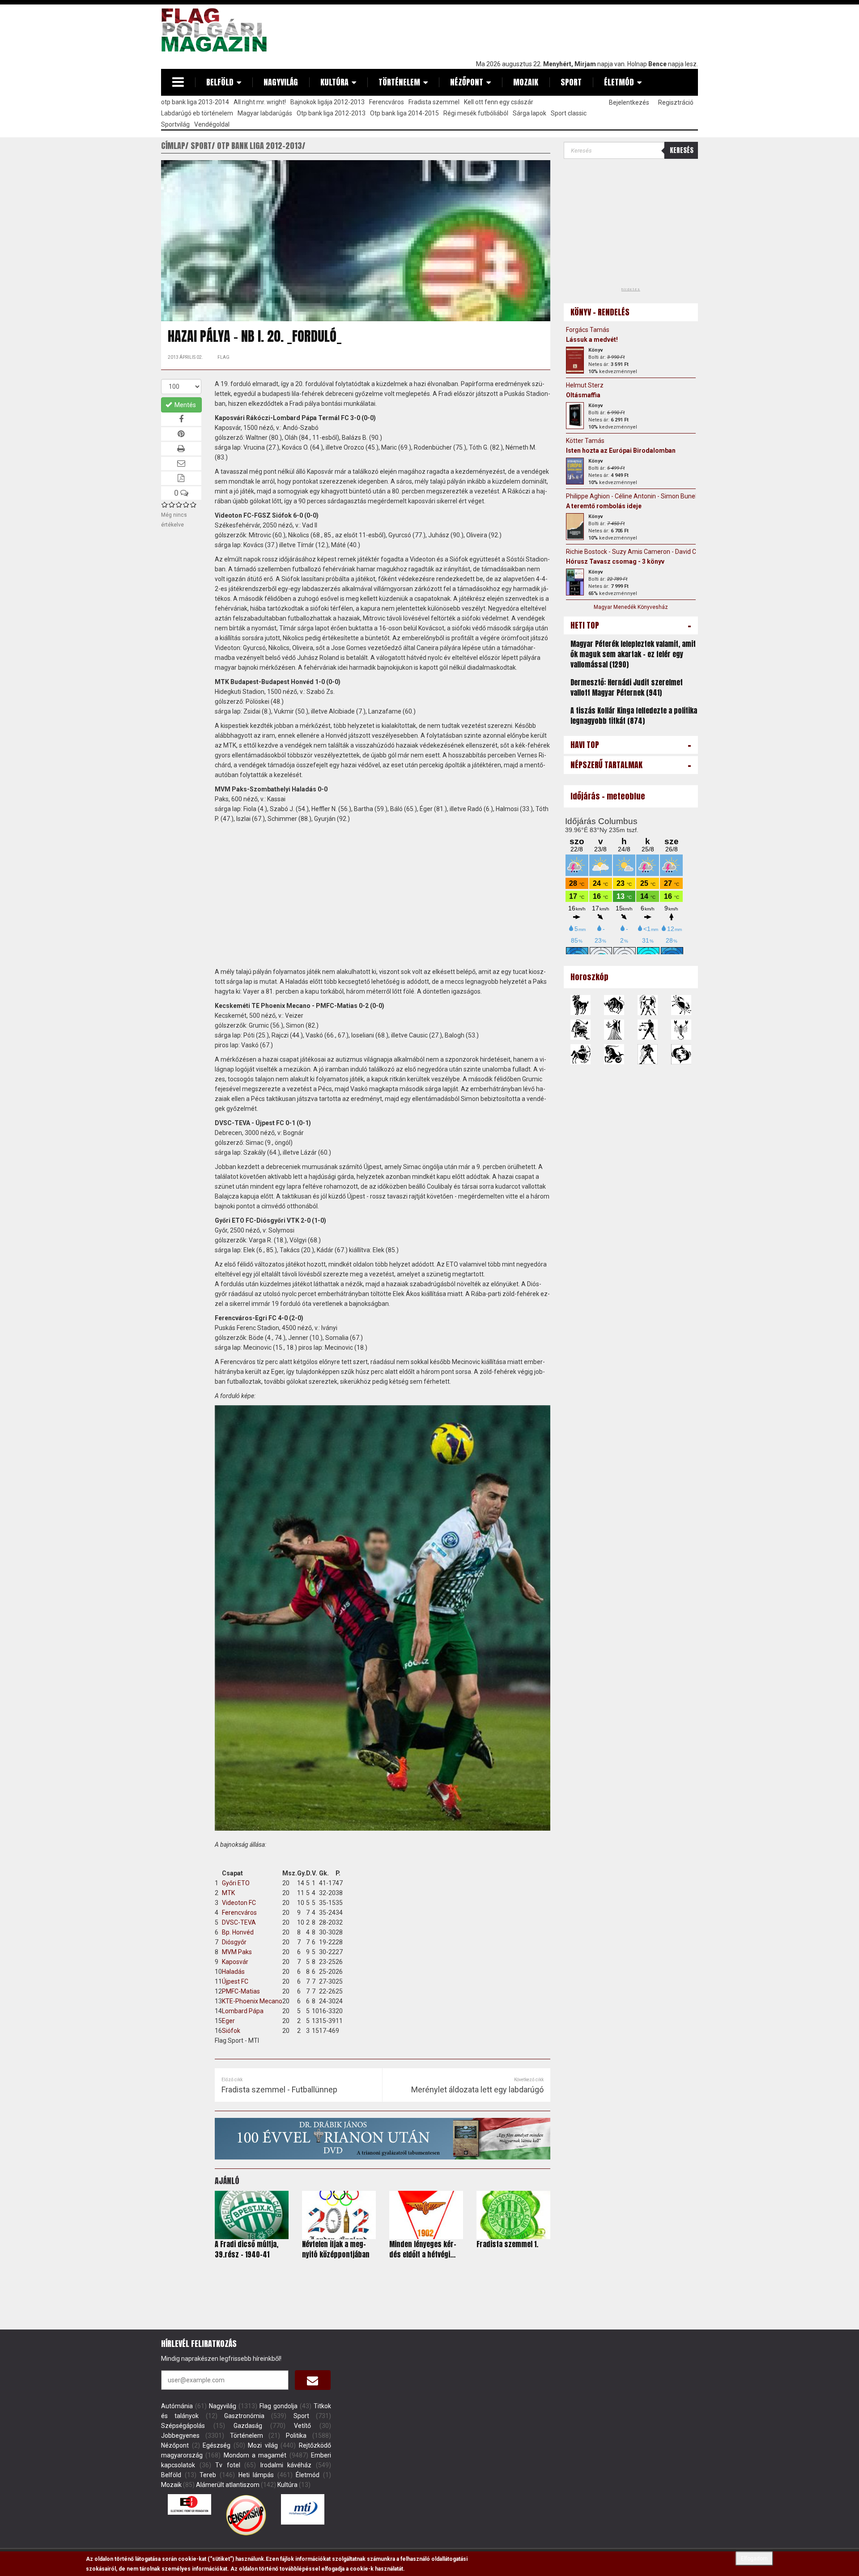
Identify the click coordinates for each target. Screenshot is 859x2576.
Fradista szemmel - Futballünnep (279, 2089)
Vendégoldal (212, 124)
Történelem (399, 82)
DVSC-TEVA (239, 1922)
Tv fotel (228, 2465)
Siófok (231, 2031)
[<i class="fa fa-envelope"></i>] (313, 2380)
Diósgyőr (234, 1942)
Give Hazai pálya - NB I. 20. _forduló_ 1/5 (165, 504)
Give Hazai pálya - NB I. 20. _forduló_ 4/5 (186, 504)
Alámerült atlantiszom (228, 2485)
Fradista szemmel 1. (507, 2244)
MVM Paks (237, 1952)
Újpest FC (235, 1981)
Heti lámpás (256, 2475)
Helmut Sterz (585, 385)
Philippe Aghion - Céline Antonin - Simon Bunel (631, 496)
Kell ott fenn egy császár (499, 102)
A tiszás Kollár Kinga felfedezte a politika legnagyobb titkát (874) (634, 716)
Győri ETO (236, 1883)
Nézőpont (467, 82)
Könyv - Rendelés (600, 312)
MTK (228, 1893)
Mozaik (526, 82)
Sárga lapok (529, 113)
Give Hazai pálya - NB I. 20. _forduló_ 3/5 (179, 504)
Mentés (185, 405)
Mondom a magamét (255, 2455)
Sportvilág (175, 124)
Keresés (682, 150)
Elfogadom (754, 2559)
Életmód (619, 82)
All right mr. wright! (260, 102)
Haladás (233, 1972)
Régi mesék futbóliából (476, 113)
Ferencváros (387, 102)
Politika (296, 2436)
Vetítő (302, 2426)
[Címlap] (217, 30)
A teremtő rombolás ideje (604, 506)
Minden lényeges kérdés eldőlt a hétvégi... (423, 2249)
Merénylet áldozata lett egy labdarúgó (477, 2089)
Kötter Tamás (585, 441)
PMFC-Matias (241, 1991)
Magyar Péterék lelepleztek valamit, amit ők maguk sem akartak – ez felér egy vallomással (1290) (633, 654)
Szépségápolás (183, 2426)
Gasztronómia (244, 2416)
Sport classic (569, 113)
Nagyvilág (281, 82)
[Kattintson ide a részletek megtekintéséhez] (575, 360)
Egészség (217, 2445)
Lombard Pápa (243, 2011)
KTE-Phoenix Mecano (252, 2001)
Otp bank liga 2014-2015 (404, 113)
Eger (228, 2021)
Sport (571, 82)
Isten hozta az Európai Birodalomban (621, 451)
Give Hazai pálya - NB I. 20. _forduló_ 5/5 (193, 504)
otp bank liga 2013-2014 (195, 102)
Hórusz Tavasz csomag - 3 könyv (615, 561)
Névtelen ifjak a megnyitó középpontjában (336, 2249)
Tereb (208, 2475)
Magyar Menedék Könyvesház (631, 607)
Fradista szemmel (434, 102)
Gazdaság (248, 2426)
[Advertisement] (535, 30)
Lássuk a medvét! (592, 340)
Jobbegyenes (180, 2436)
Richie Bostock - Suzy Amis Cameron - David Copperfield (645, 552)
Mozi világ (263, 2445)
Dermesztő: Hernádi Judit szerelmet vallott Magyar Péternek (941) (627, 687)
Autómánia (177, 2406)
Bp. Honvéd (238, 1932)
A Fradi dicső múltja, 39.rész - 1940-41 (247, 2249)
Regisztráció (676, 102)
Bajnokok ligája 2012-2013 (327, 102)
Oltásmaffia (583, 395)
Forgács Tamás (588, 330)
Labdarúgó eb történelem (197, 113)
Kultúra (334, 82)
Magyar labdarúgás (265, 113)
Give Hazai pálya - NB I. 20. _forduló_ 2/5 (172, 504)
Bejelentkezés (629, 102)
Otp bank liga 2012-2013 (331, 113)
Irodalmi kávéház (286, 2465)
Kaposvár (235, 1962)
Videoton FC (239, 1903)
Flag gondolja (279, 2406)
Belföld (220, 82)
